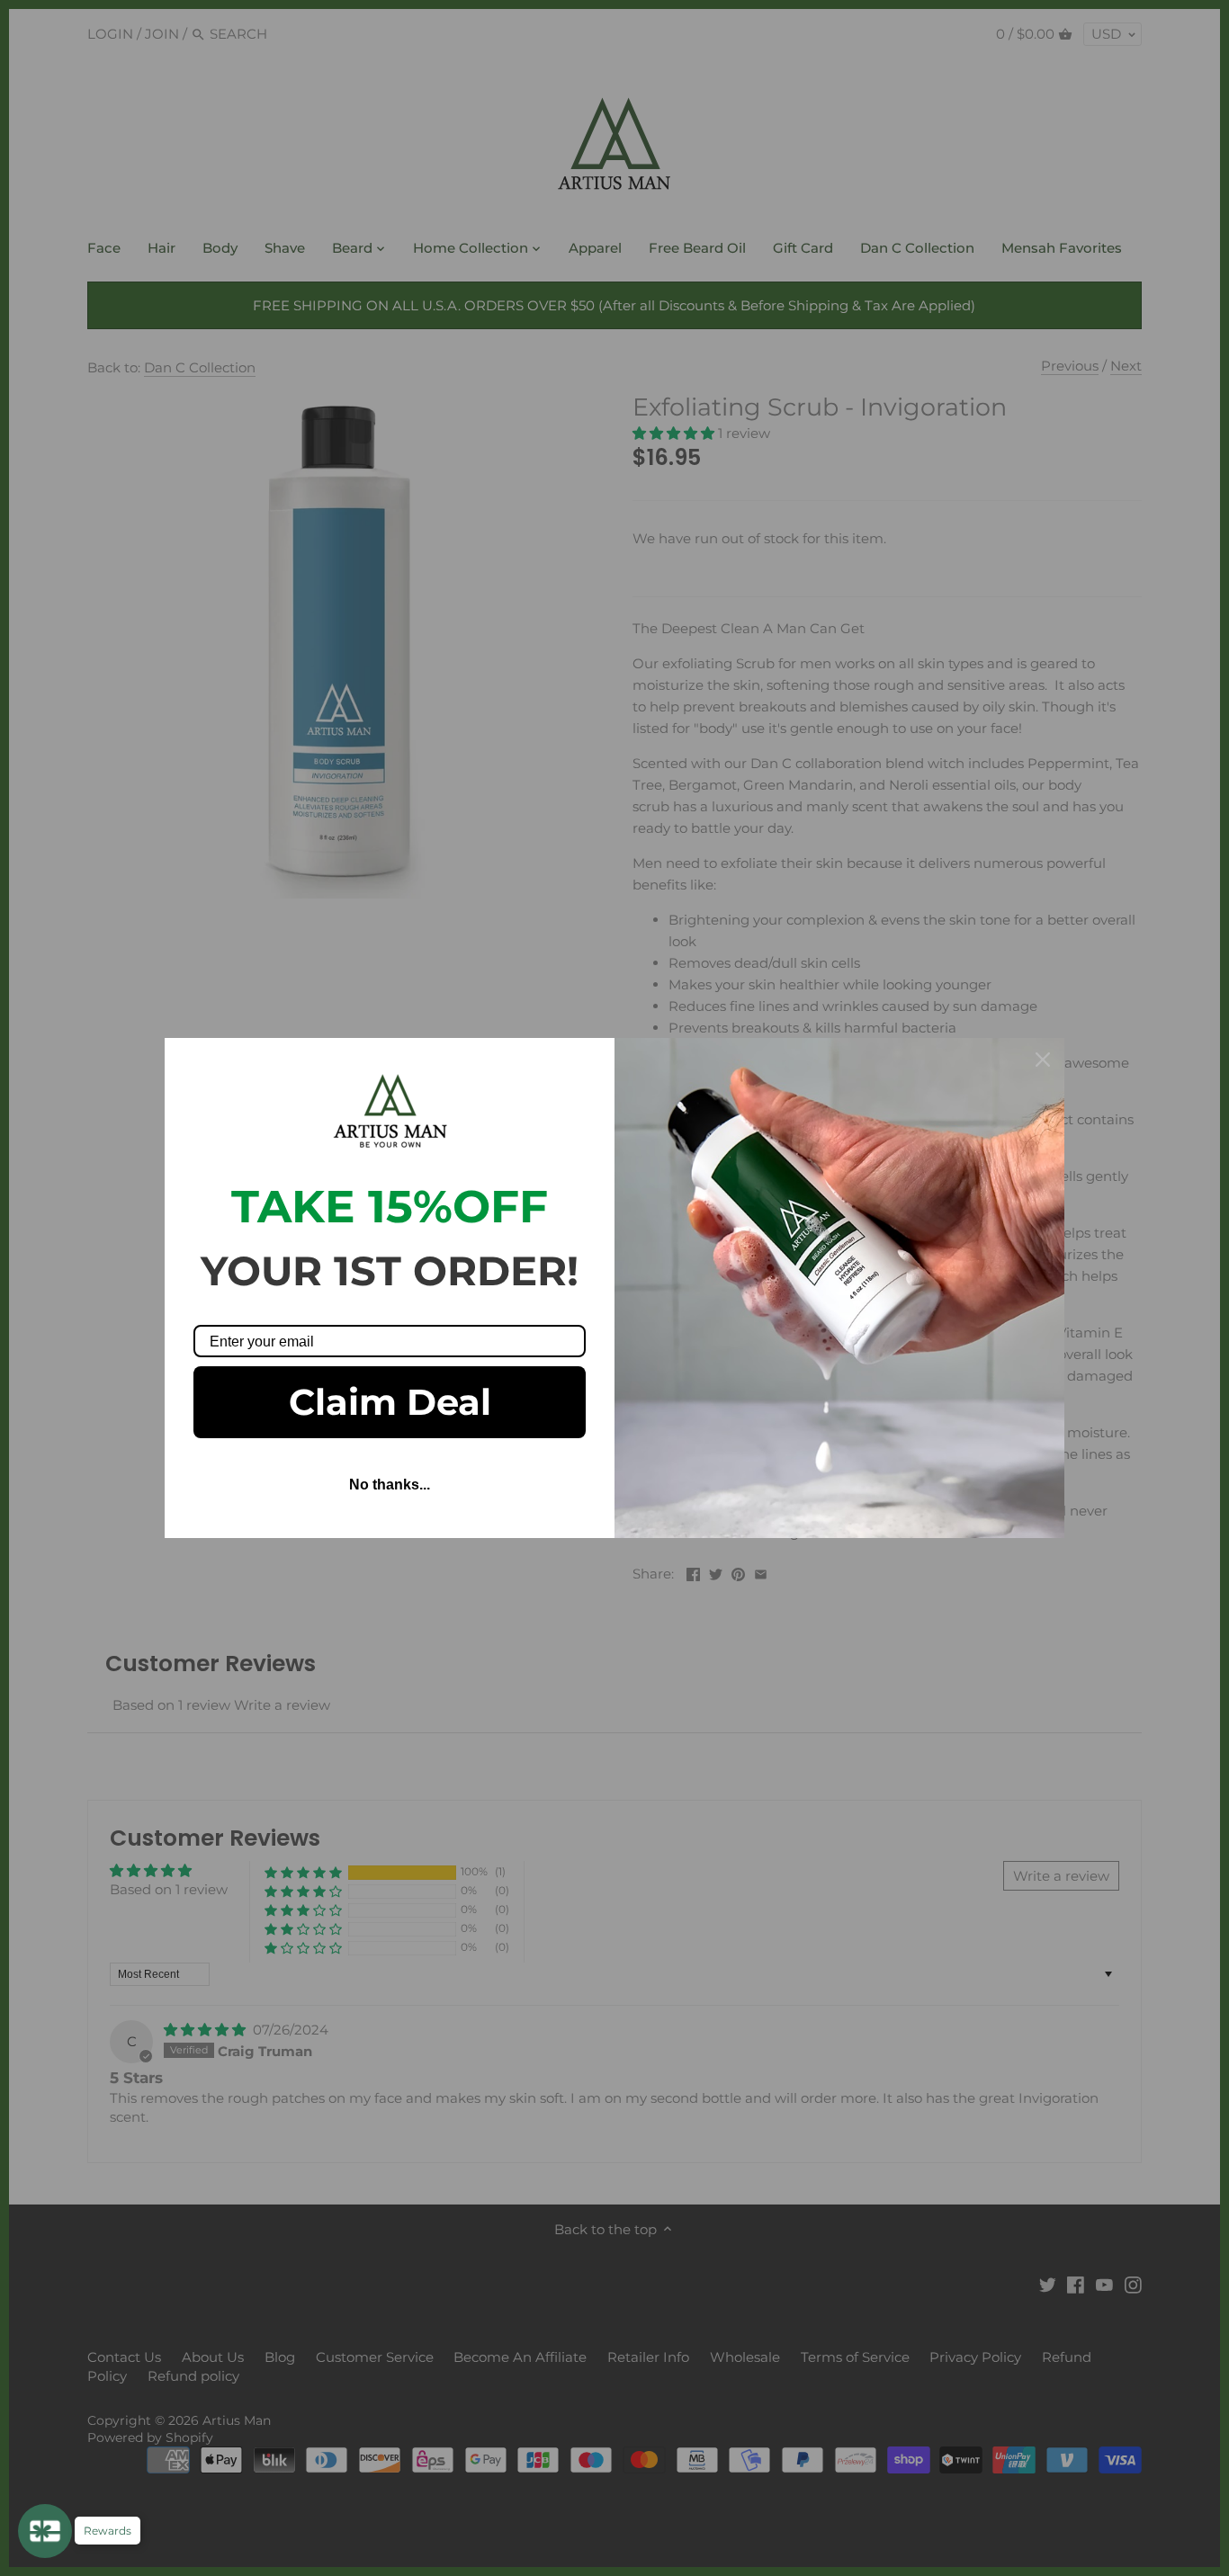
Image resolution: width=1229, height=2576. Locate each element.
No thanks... (390, 1485)
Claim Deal (390, 1402)
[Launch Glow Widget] (45, 2531)
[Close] (1043, 1060)
